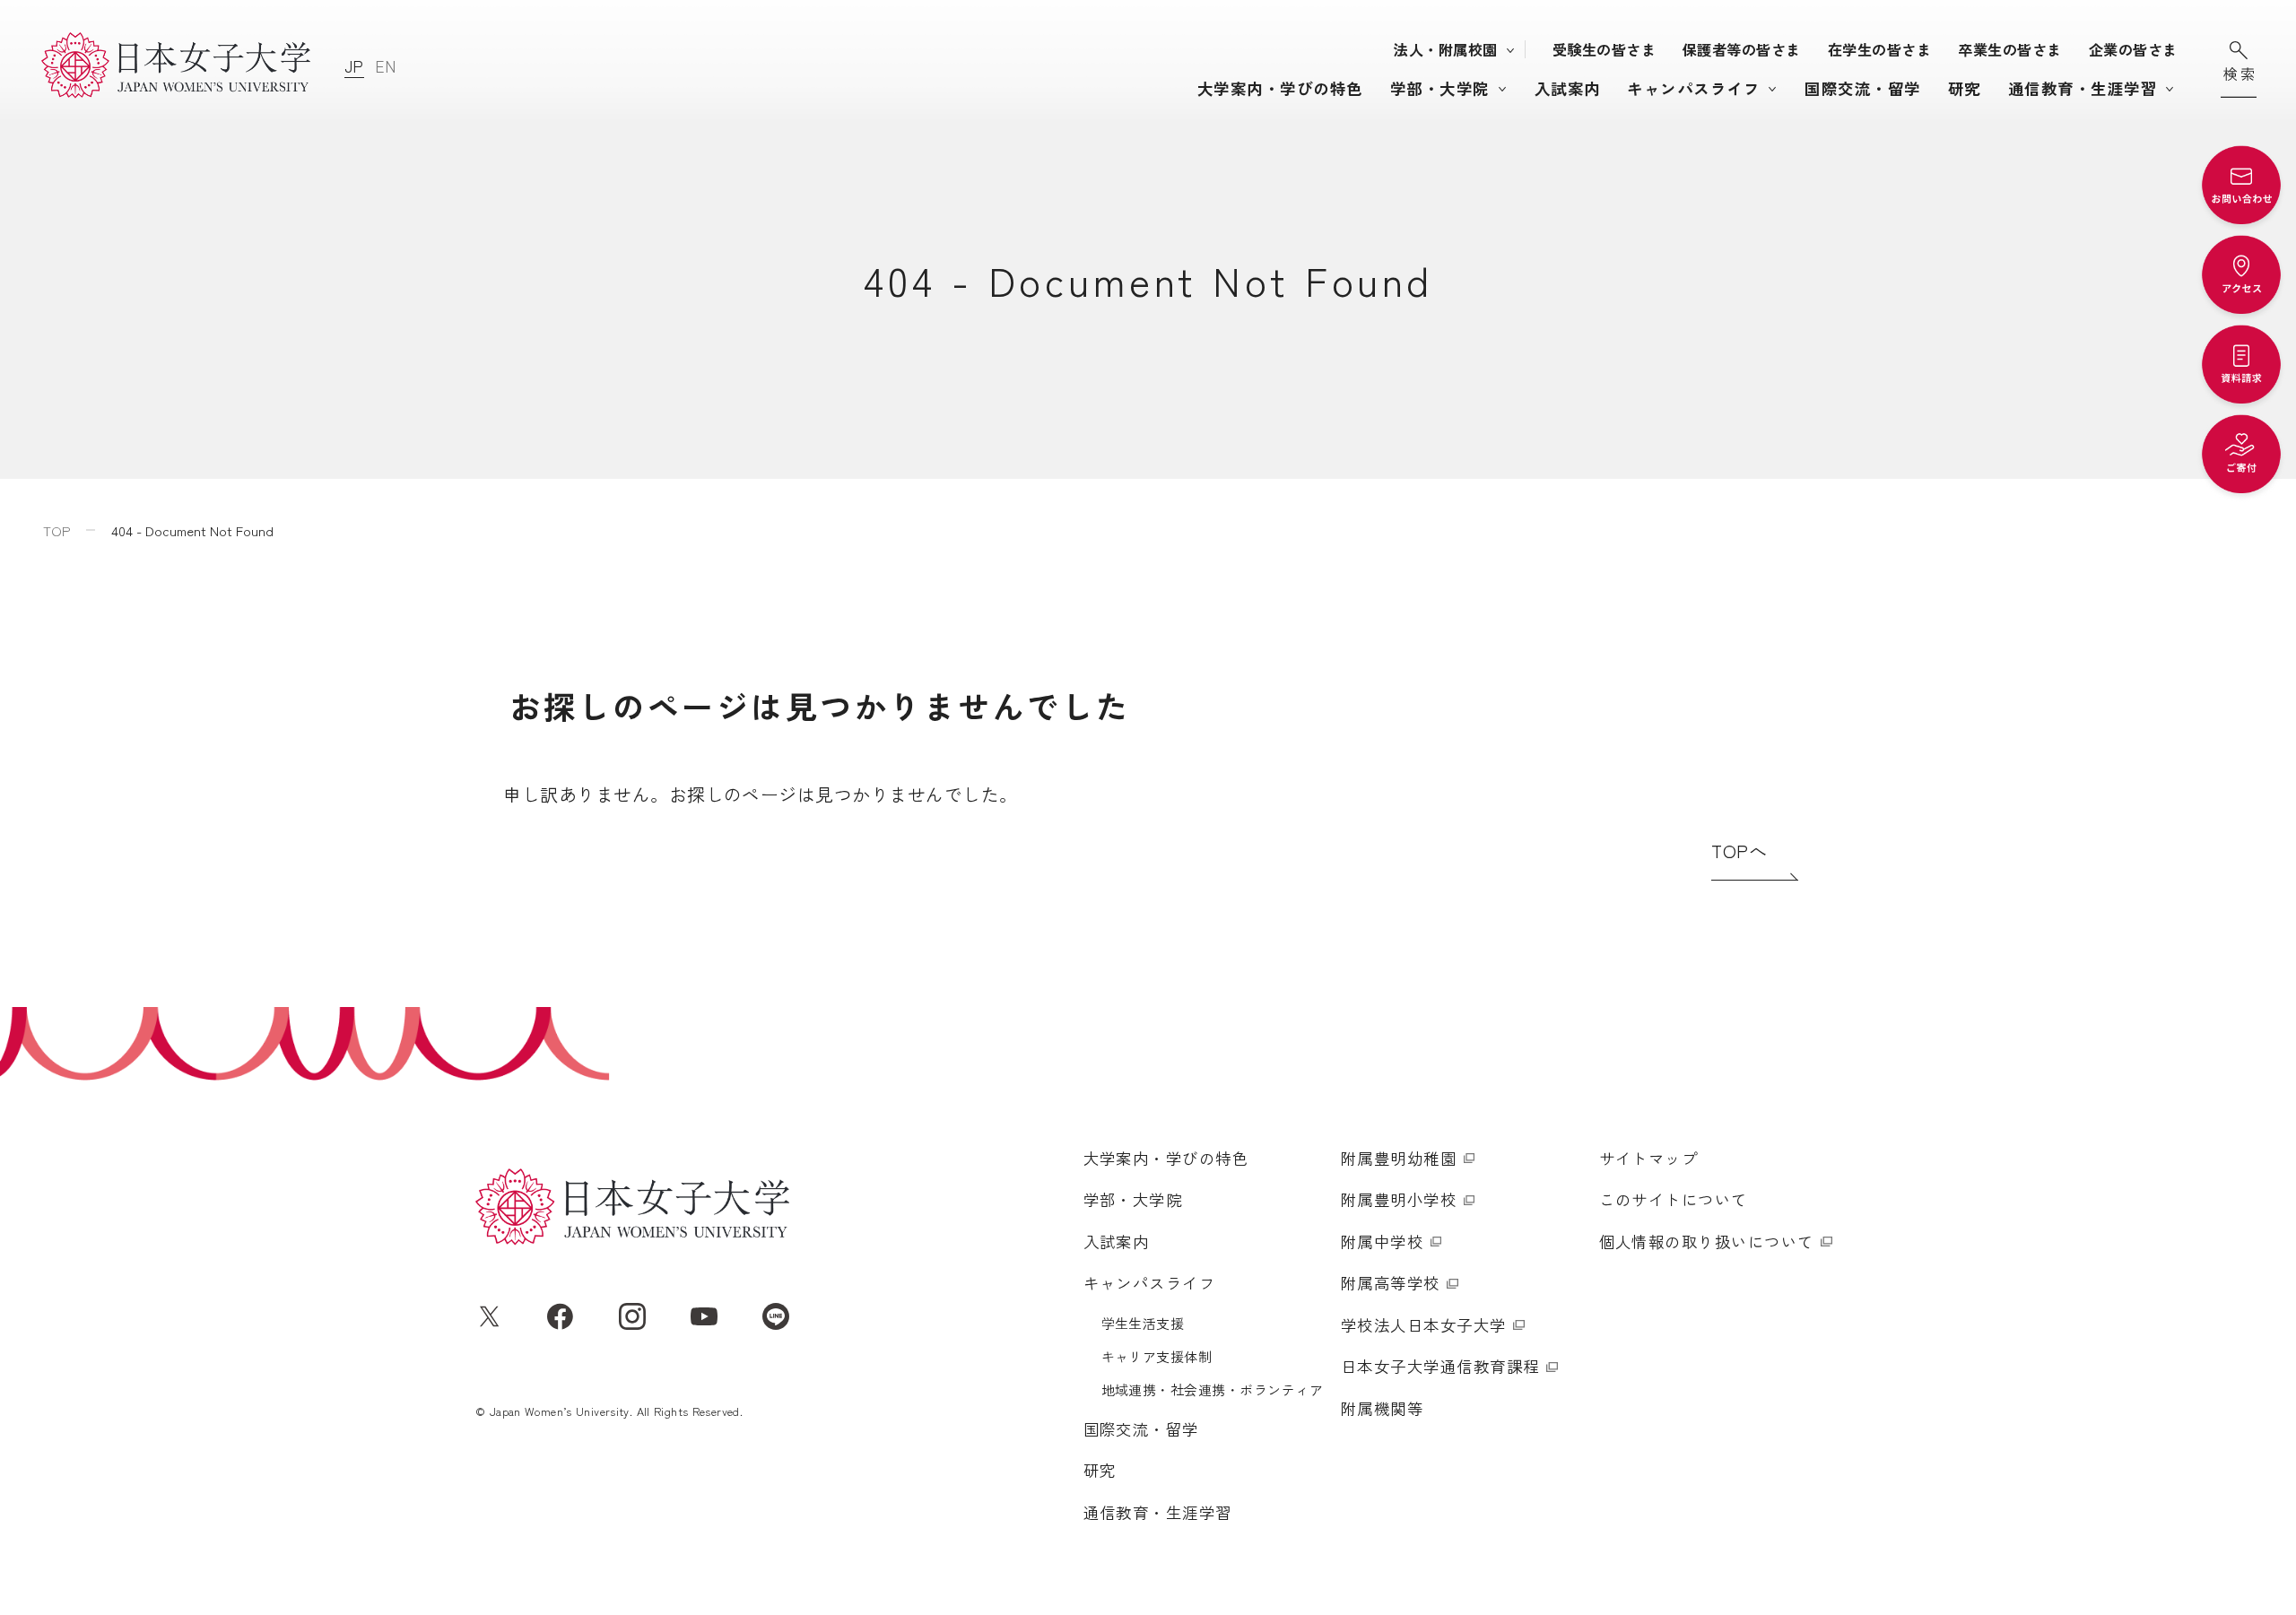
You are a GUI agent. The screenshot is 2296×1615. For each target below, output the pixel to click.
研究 (1965, 88)
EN (386, 66)
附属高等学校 (1391, 1283)
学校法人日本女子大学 (1424, 1325)
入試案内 (1568, 88)
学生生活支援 (1143, 1323)
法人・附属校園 (1445, 49)
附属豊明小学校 (1399, 1199)
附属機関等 (1382, 1408)
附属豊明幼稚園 (1399, 1158)
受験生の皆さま (1604, 49)
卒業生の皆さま (2009, 49)
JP (354, 66)
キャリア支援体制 (1157, 1356)
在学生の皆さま (1879, 49)
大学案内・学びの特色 (1280, 88)
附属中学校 (1382, 1242)
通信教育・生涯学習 (2083, 88)
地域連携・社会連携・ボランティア (1213, 1389)
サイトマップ (1649, 1158)
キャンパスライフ (1693, 88)
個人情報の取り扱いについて (1707, 1242)
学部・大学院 (1440, 88)
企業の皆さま (2133, 49)
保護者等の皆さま (1742, 49)
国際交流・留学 (1862, 88)
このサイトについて (1674, 1199)
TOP (57, 530)
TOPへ (1739, 851)
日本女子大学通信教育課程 (1440, 1366)
